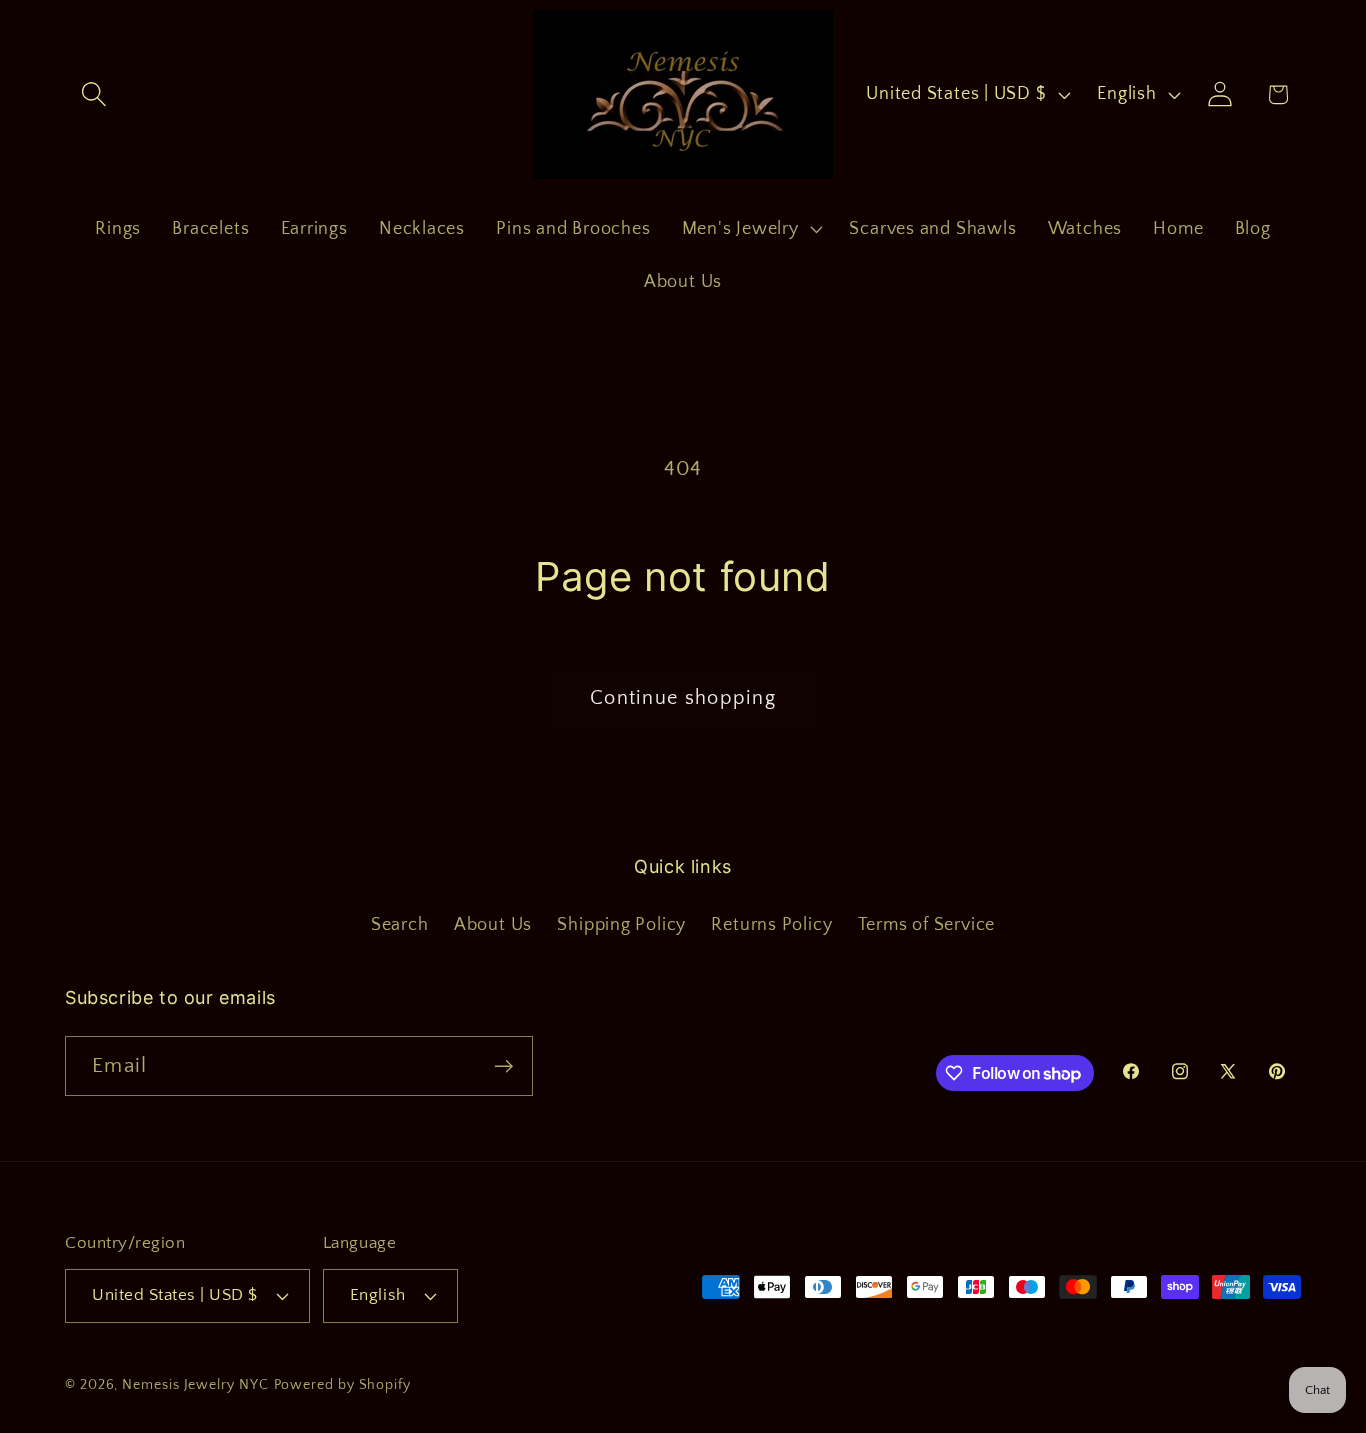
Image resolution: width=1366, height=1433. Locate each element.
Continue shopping (683, 698)
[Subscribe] (503, 1066)
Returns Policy (771, 925)
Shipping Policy (621, 925)
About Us (493, 925)
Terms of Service (926, 925)
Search (400, 925)
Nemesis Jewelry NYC (195, 1385)
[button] (93, 94)
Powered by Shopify (342, 1385)
